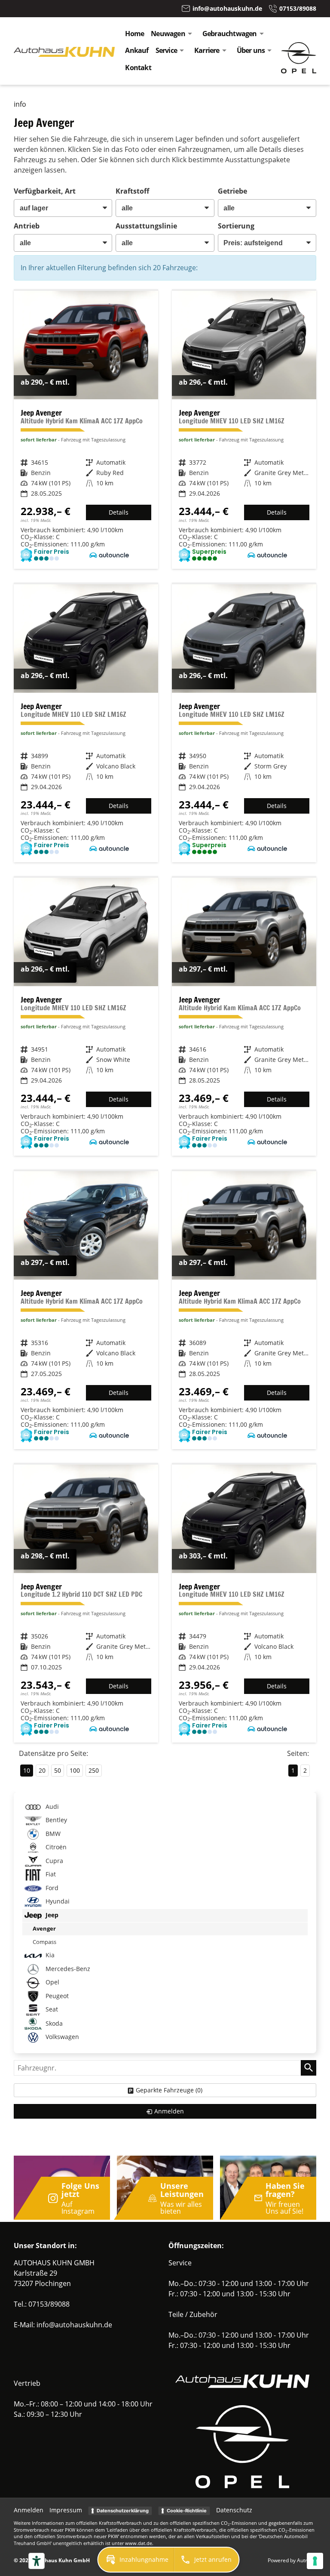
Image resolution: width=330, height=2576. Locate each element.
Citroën (55, 1847)
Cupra (53, 1861)
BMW (52, 1834)
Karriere (207, 50)
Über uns (251, 50)
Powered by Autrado (292, 2560)
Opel (52, 1982)
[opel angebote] (299, 71)
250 (94, 1770)
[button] (136, 2560)
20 (42, 1770)
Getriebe (232, 191)
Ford (51, 1888)
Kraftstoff (132, 191)
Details (119, 512)
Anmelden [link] (169, 2111)
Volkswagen (61, 2037)
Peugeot (56, 1996)
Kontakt (138, 68)
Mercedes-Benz (67, 1969)
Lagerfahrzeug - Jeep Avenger (86, 430)
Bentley (55, 1820)
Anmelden (29, 2510)
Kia (49, 1955)
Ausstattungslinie (146, 226)
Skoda (53, 2023)
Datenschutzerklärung (123, 2511)
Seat (51, 2009)
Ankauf (137, 50)
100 (75, 1770)
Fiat (50, 1874)
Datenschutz (234, 2510)
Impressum (66, 2510)
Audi (51, 1806)
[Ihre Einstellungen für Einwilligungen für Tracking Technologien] (315, 2561)
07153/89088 (49, 2304)
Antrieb (27, 226)
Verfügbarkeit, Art (45, 191)
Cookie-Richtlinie (187, 2511)
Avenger (44, 1928)
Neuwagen (168, 34)
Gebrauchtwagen (230, 34)
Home (134, 34)
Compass (44, 1942)
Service (166, 50)
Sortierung (236, 226)
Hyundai (57, 1902)
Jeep (51, 1915)
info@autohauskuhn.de (74, 2325)
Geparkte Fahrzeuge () (169, 2090)
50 (58, 1770)
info (20, 104)
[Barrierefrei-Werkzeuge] (37, 2561)
